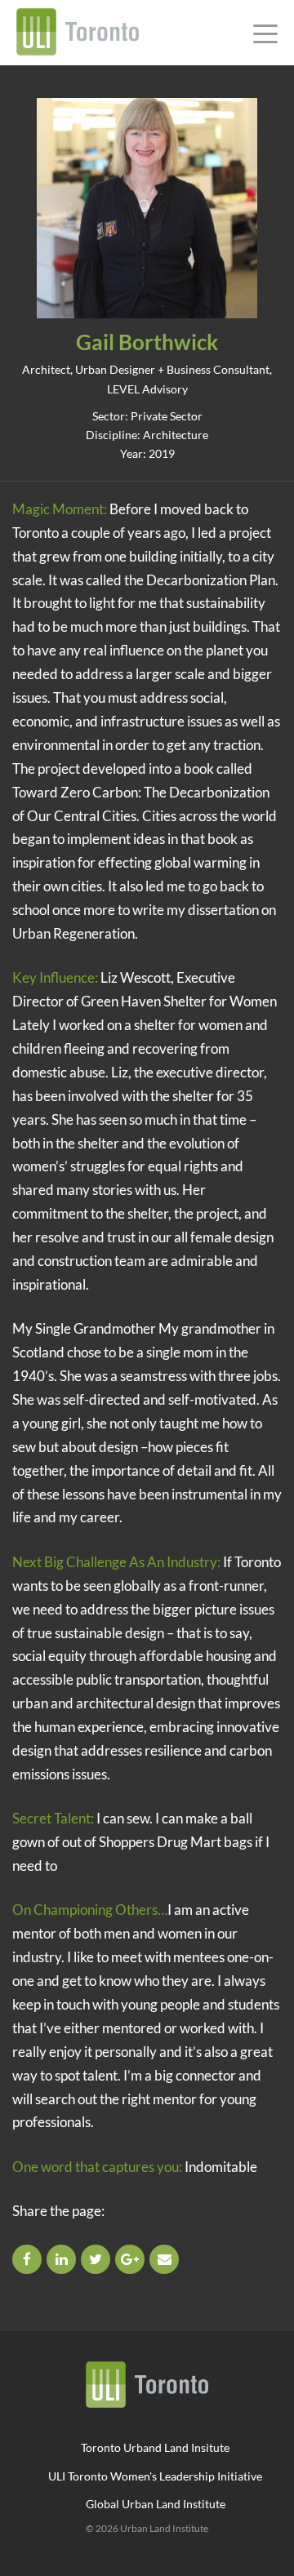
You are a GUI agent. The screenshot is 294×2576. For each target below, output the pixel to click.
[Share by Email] (165, 2259)
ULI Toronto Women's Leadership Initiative (155, 2476)
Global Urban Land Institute (156, 2504)
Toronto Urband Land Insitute (155, 2447)
